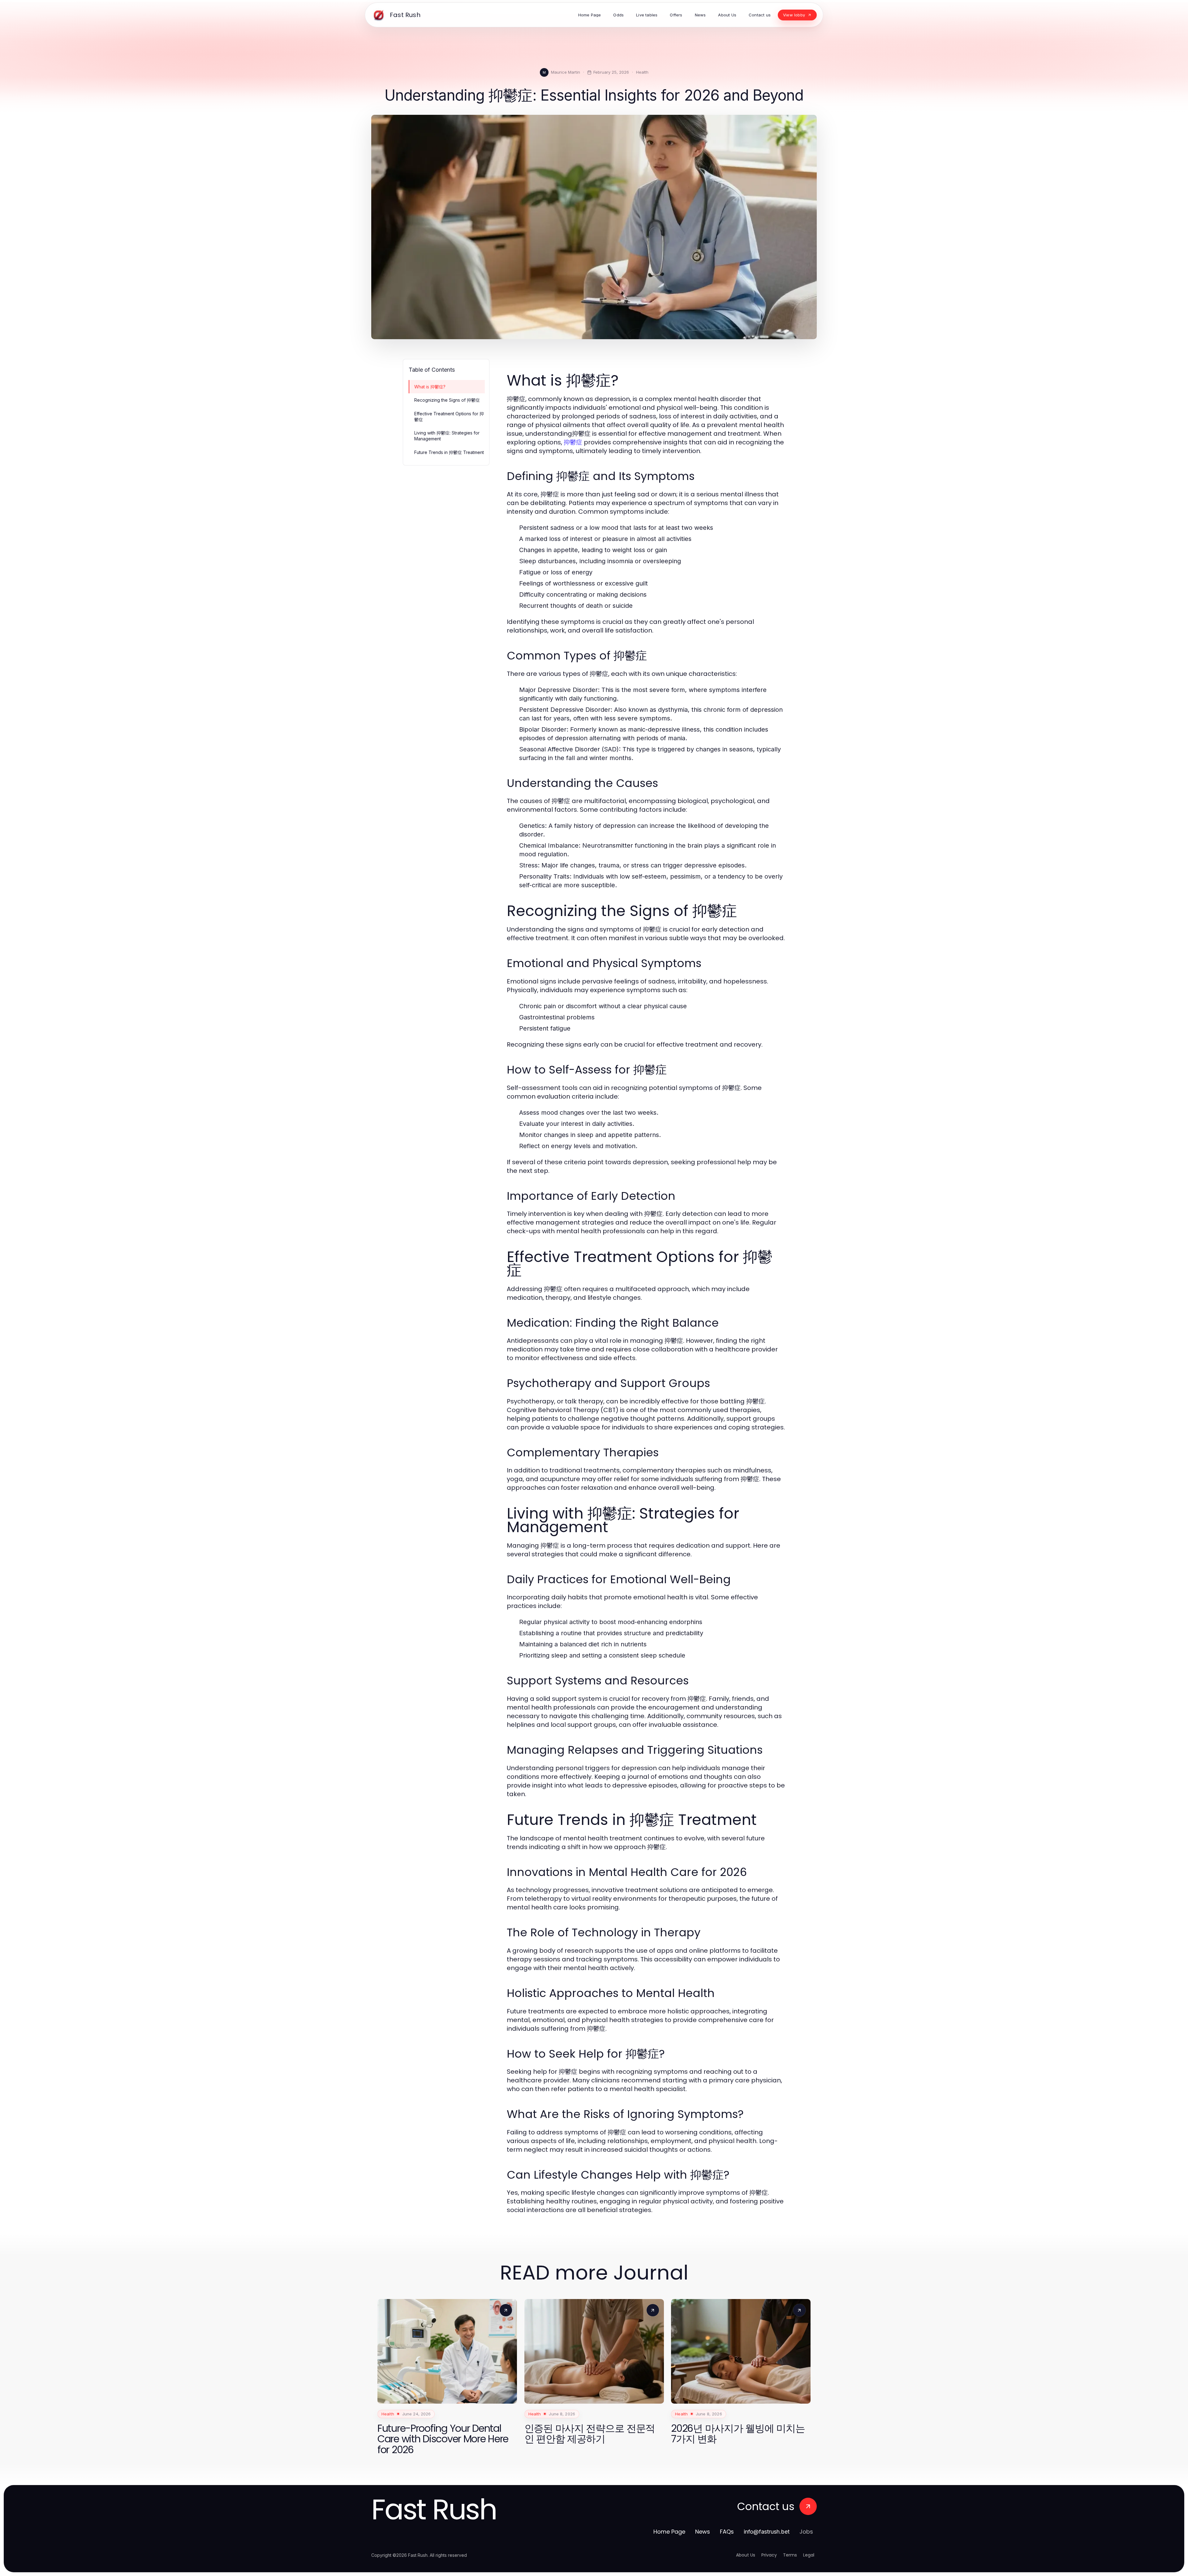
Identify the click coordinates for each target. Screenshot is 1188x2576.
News (703, 2532)
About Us (746, 2555)
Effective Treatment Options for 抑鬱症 (449, 417)
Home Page (669, 2532)
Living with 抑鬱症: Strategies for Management (447, 436)
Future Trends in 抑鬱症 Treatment (449, 452)
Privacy (769, 2555)
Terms (790, 2555)
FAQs (727, 2532)
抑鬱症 (573, 442)
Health (642, 72)
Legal (809, 2555)
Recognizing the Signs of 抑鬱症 (447, 400)
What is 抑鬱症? (430, 387)
